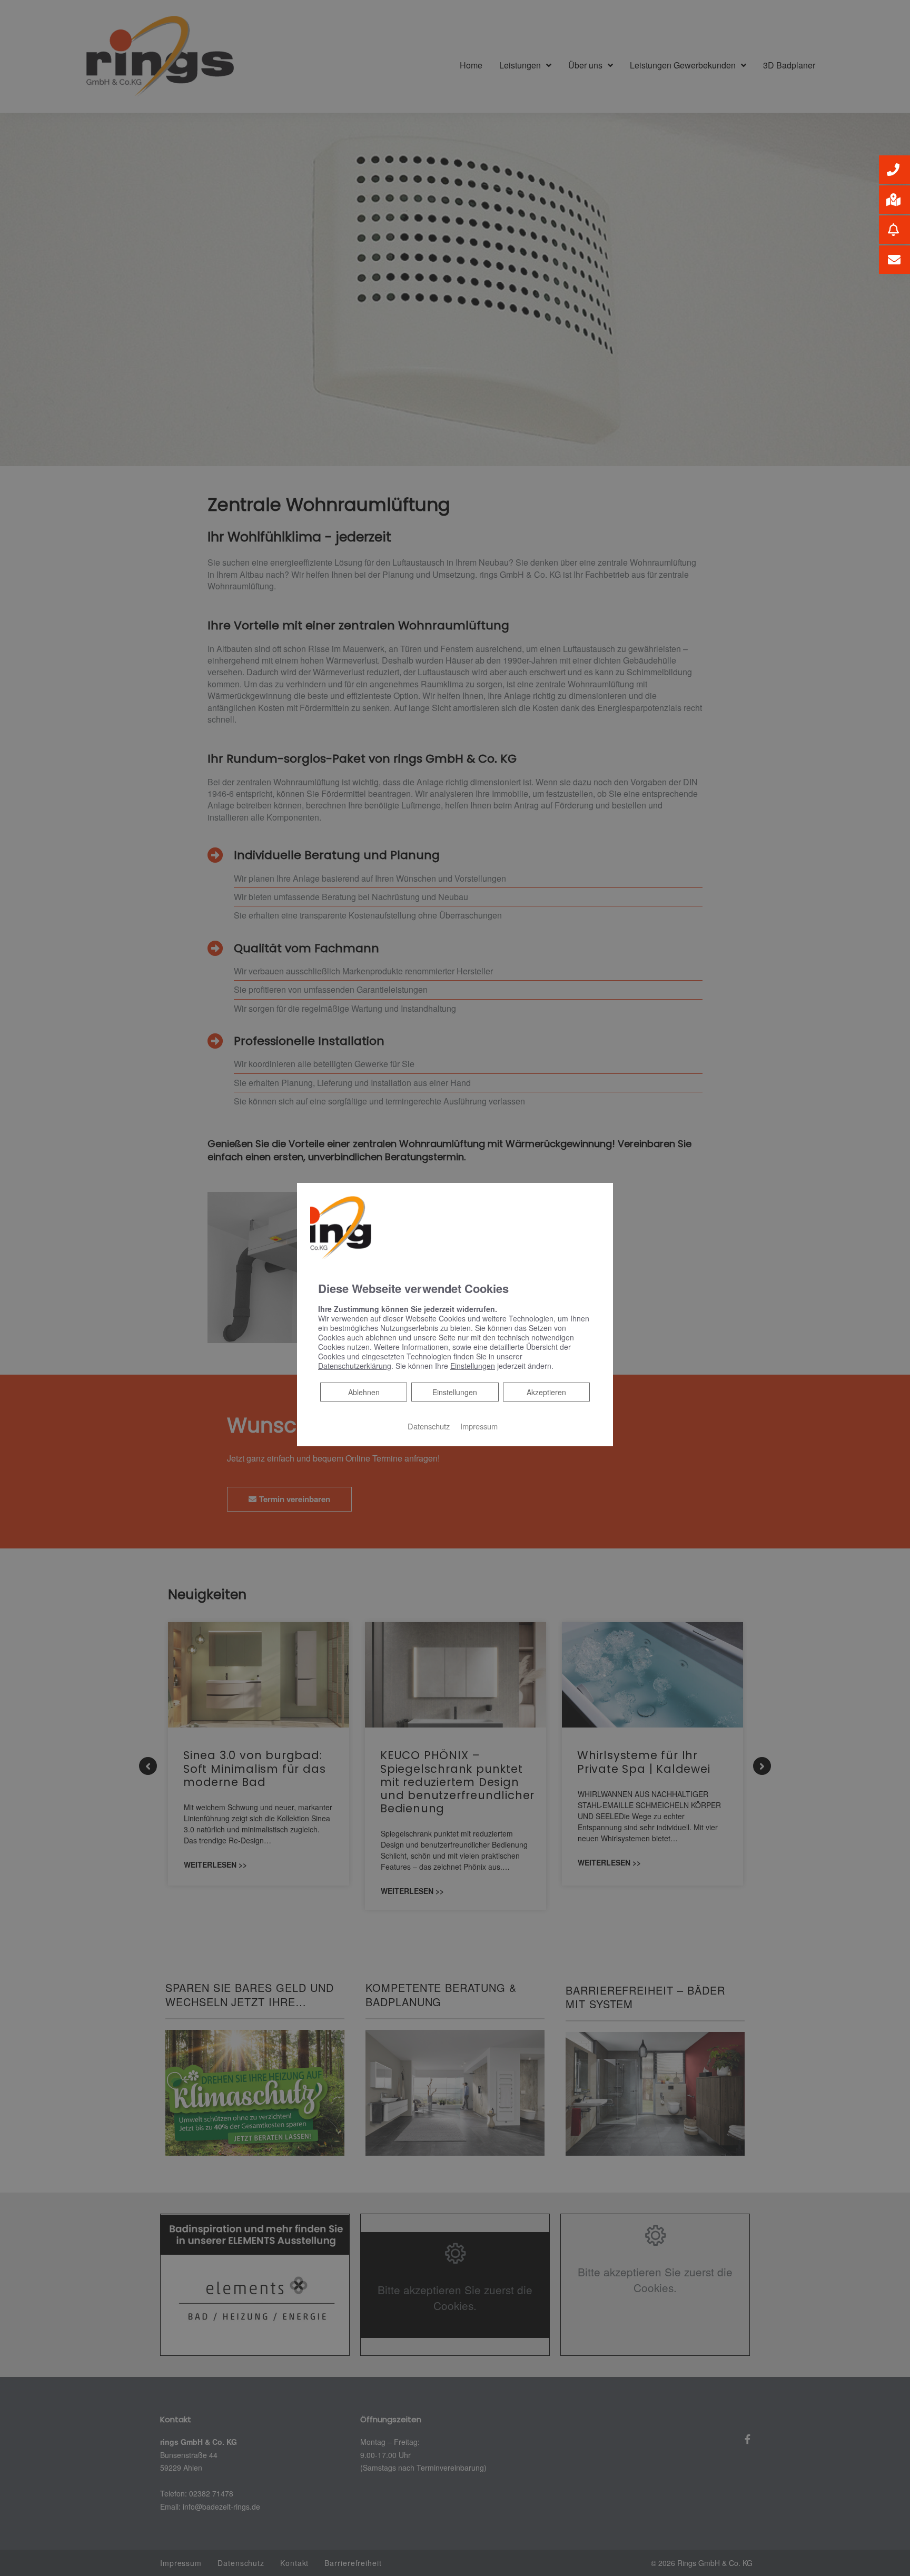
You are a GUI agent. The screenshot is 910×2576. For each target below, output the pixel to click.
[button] (894, 170)
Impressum (479, 1426)
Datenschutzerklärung (355, 1366)
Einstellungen (455, 1392)
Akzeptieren (546, 1392)
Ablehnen (364, 1392)
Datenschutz (429, 1426)
